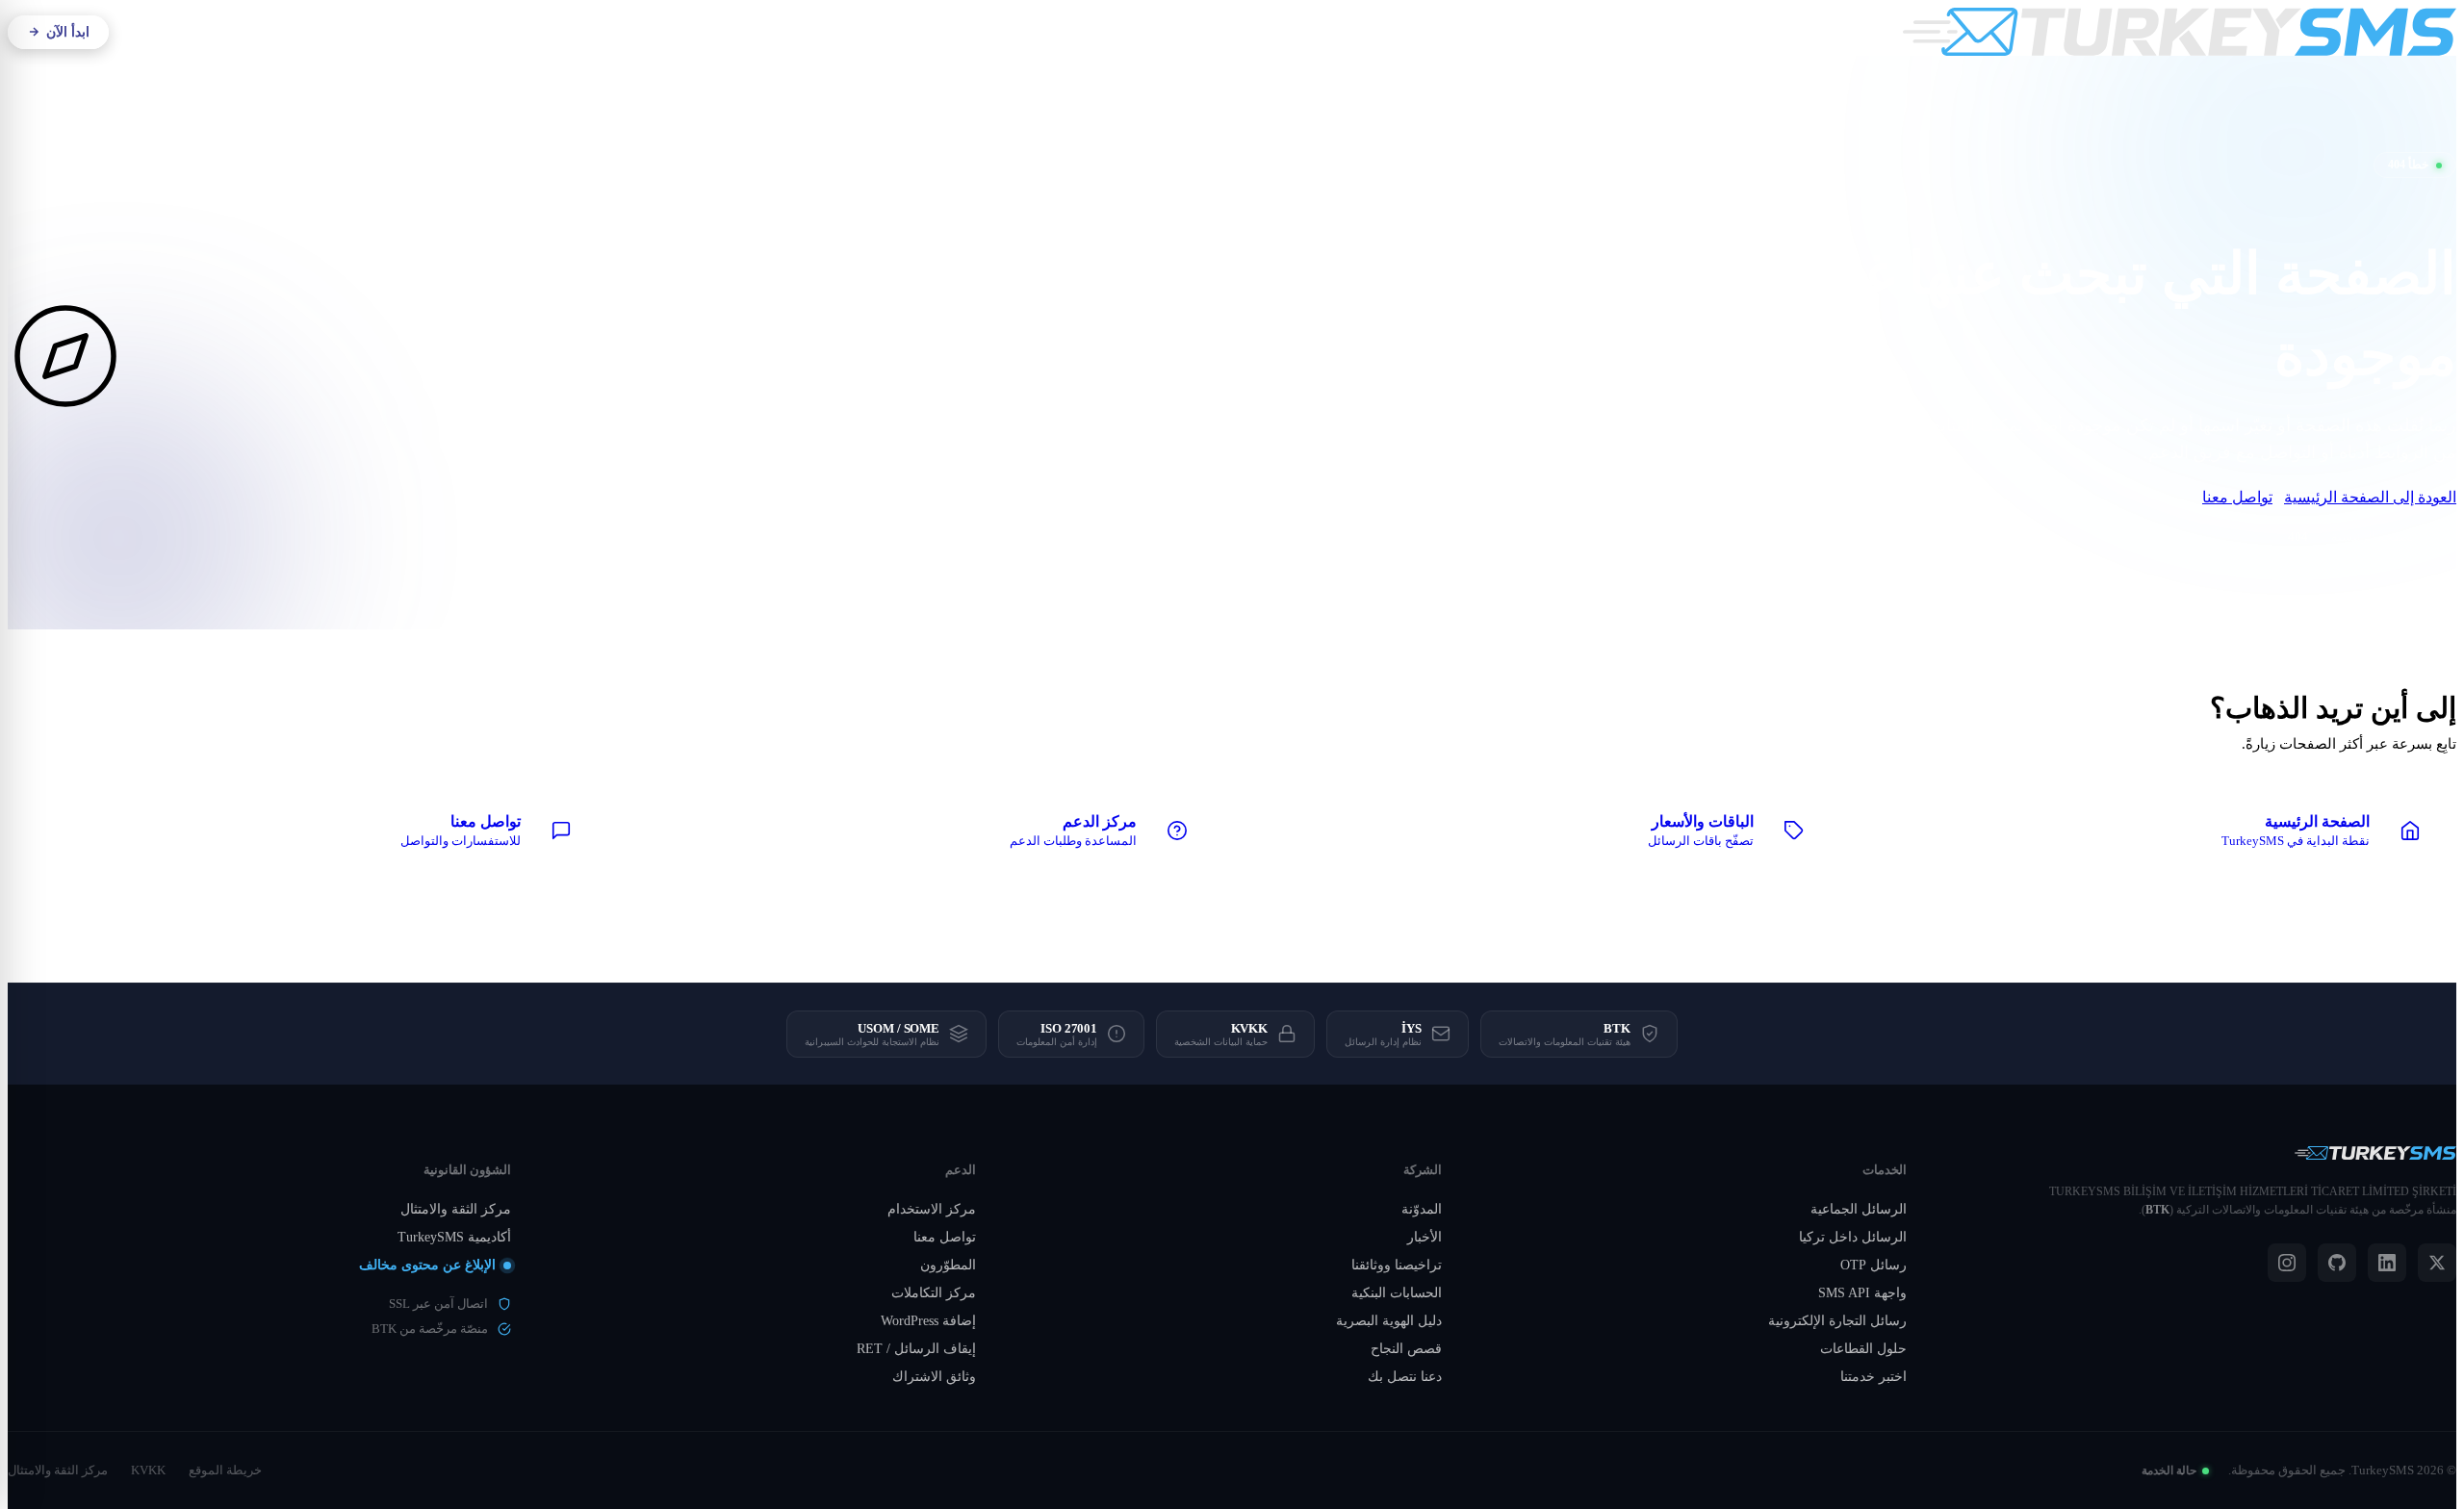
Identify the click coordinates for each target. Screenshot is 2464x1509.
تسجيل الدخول (176, 32)
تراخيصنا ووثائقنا (1397, 1265)
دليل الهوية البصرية (1389, 1321)
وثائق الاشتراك (934, 1377)
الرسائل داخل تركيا (1853, 1237)
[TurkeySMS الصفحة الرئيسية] (2180, 32)
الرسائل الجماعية (1859, 1209)
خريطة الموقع (225, 1470)
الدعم (996, 32)
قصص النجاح (1406, 1349)
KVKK (148, 1470)
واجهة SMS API (1862, 1293)
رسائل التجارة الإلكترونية (1837, 1321)
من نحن (1261, 32)
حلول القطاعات (1863, 1349)
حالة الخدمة (2169, 1471)
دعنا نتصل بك (1405, 1377)
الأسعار (1042, 32)
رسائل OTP (1874, 1265)
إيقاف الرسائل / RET (916, 1349)
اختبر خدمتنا (1874, 1377)
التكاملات (1113, 32)
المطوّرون (948, 1265)
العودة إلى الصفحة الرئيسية (2370, 497)
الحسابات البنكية (1397, 1293)
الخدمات (1189, 32)
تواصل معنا (2237, 497)
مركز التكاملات (934, 1293)
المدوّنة (1422, 1209)
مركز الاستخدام (932, 1209)
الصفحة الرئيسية (2374, 537)
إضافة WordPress (928, 1321)
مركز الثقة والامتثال (456, 1209)
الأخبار (1424, 1237)
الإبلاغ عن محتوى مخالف (427, 1265)
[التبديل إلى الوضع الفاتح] (260, 32)
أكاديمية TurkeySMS (454, 1237)
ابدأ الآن (68, 32)
